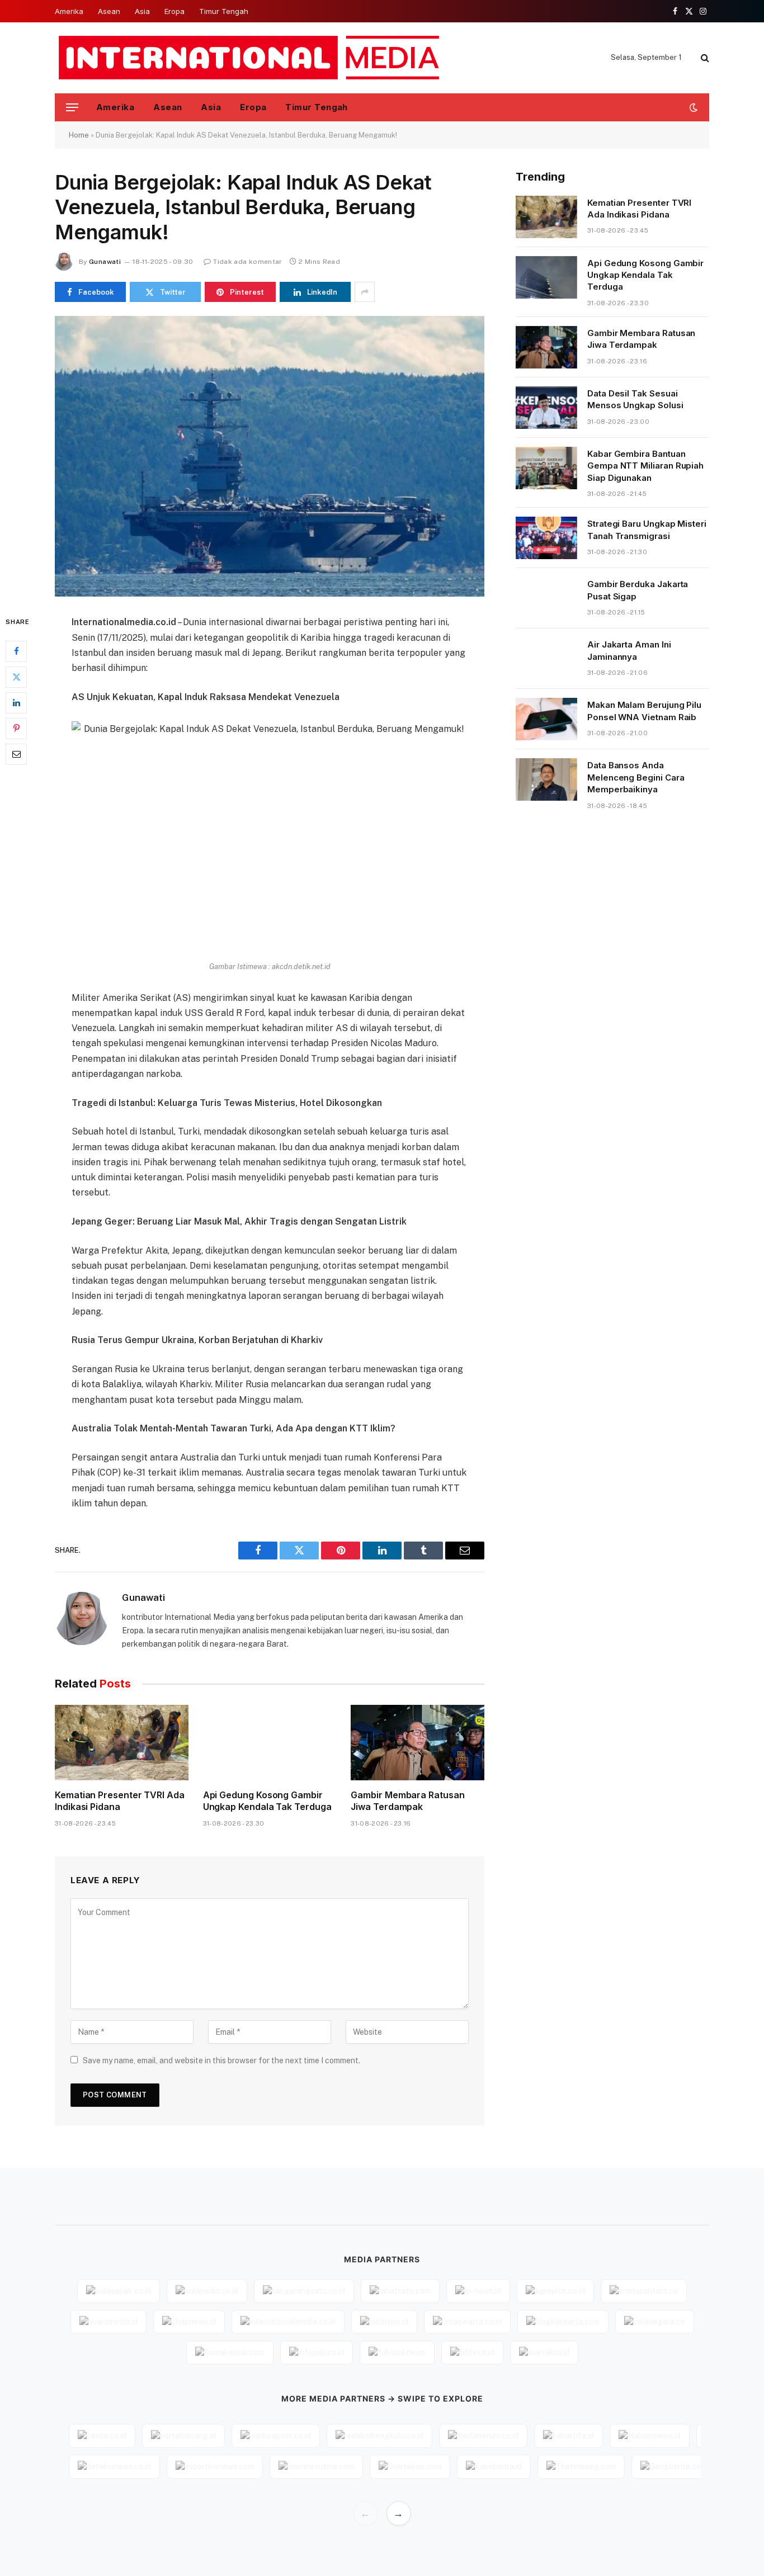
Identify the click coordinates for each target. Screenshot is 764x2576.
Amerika (69, 11)
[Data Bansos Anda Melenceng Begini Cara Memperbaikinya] (546, 779)
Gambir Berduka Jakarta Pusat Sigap (638, 590)
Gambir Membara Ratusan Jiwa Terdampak (407, 1801)
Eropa (175, 11)
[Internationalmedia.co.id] (250, 58)
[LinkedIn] (16, 703)
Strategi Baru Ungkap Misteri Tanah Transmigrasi (647, 530)
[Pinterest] (16, 729)
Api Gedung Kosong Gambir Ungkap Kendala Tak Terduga (267, 1801)
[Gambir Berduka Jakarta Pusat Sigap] (546, 598)
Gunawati (105, 262)
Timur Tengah (224, 11)
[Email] (16, 754)
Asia (142, 11)
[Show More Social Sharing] (365, 292)
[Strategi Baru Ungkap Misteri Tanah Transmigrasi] (546, 538)
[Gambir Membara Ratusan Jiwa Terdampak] (418, 1742)
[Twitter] (16, 677)
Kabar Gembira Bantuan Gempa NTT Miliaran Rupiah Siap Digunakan (645, 466)
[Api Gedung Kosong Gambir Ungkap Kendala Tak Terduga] (270, 1742)
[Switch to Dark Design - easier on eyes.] (692, 107)
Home (79, 135)
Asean (109, 11)
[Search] (704, 58)
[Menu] (72, 108)
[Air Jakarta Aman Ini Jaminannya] (546, 659)
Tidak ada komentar (247, 262)
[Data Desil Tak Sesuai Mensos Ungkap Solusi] (546, 408)
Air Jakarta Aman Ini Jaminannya (629, 650)
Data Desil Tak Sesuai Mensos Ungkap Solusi (635, 399)
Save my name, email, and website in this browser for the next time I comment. (221, 2060)
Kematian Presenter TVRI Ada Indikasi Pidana (120, 1801)
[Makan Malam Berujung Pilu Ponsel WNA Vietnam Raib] (546, 719)
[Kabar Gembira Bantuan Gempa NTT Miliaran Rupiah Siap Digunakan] (546, 468)
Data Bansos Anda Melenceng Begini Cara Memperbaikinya (636, 777)
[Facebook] (16, 651)
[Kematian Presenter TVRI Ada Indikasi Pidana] (122, 1742)
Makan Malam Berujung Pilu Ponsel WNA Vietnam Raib (644, 711)
